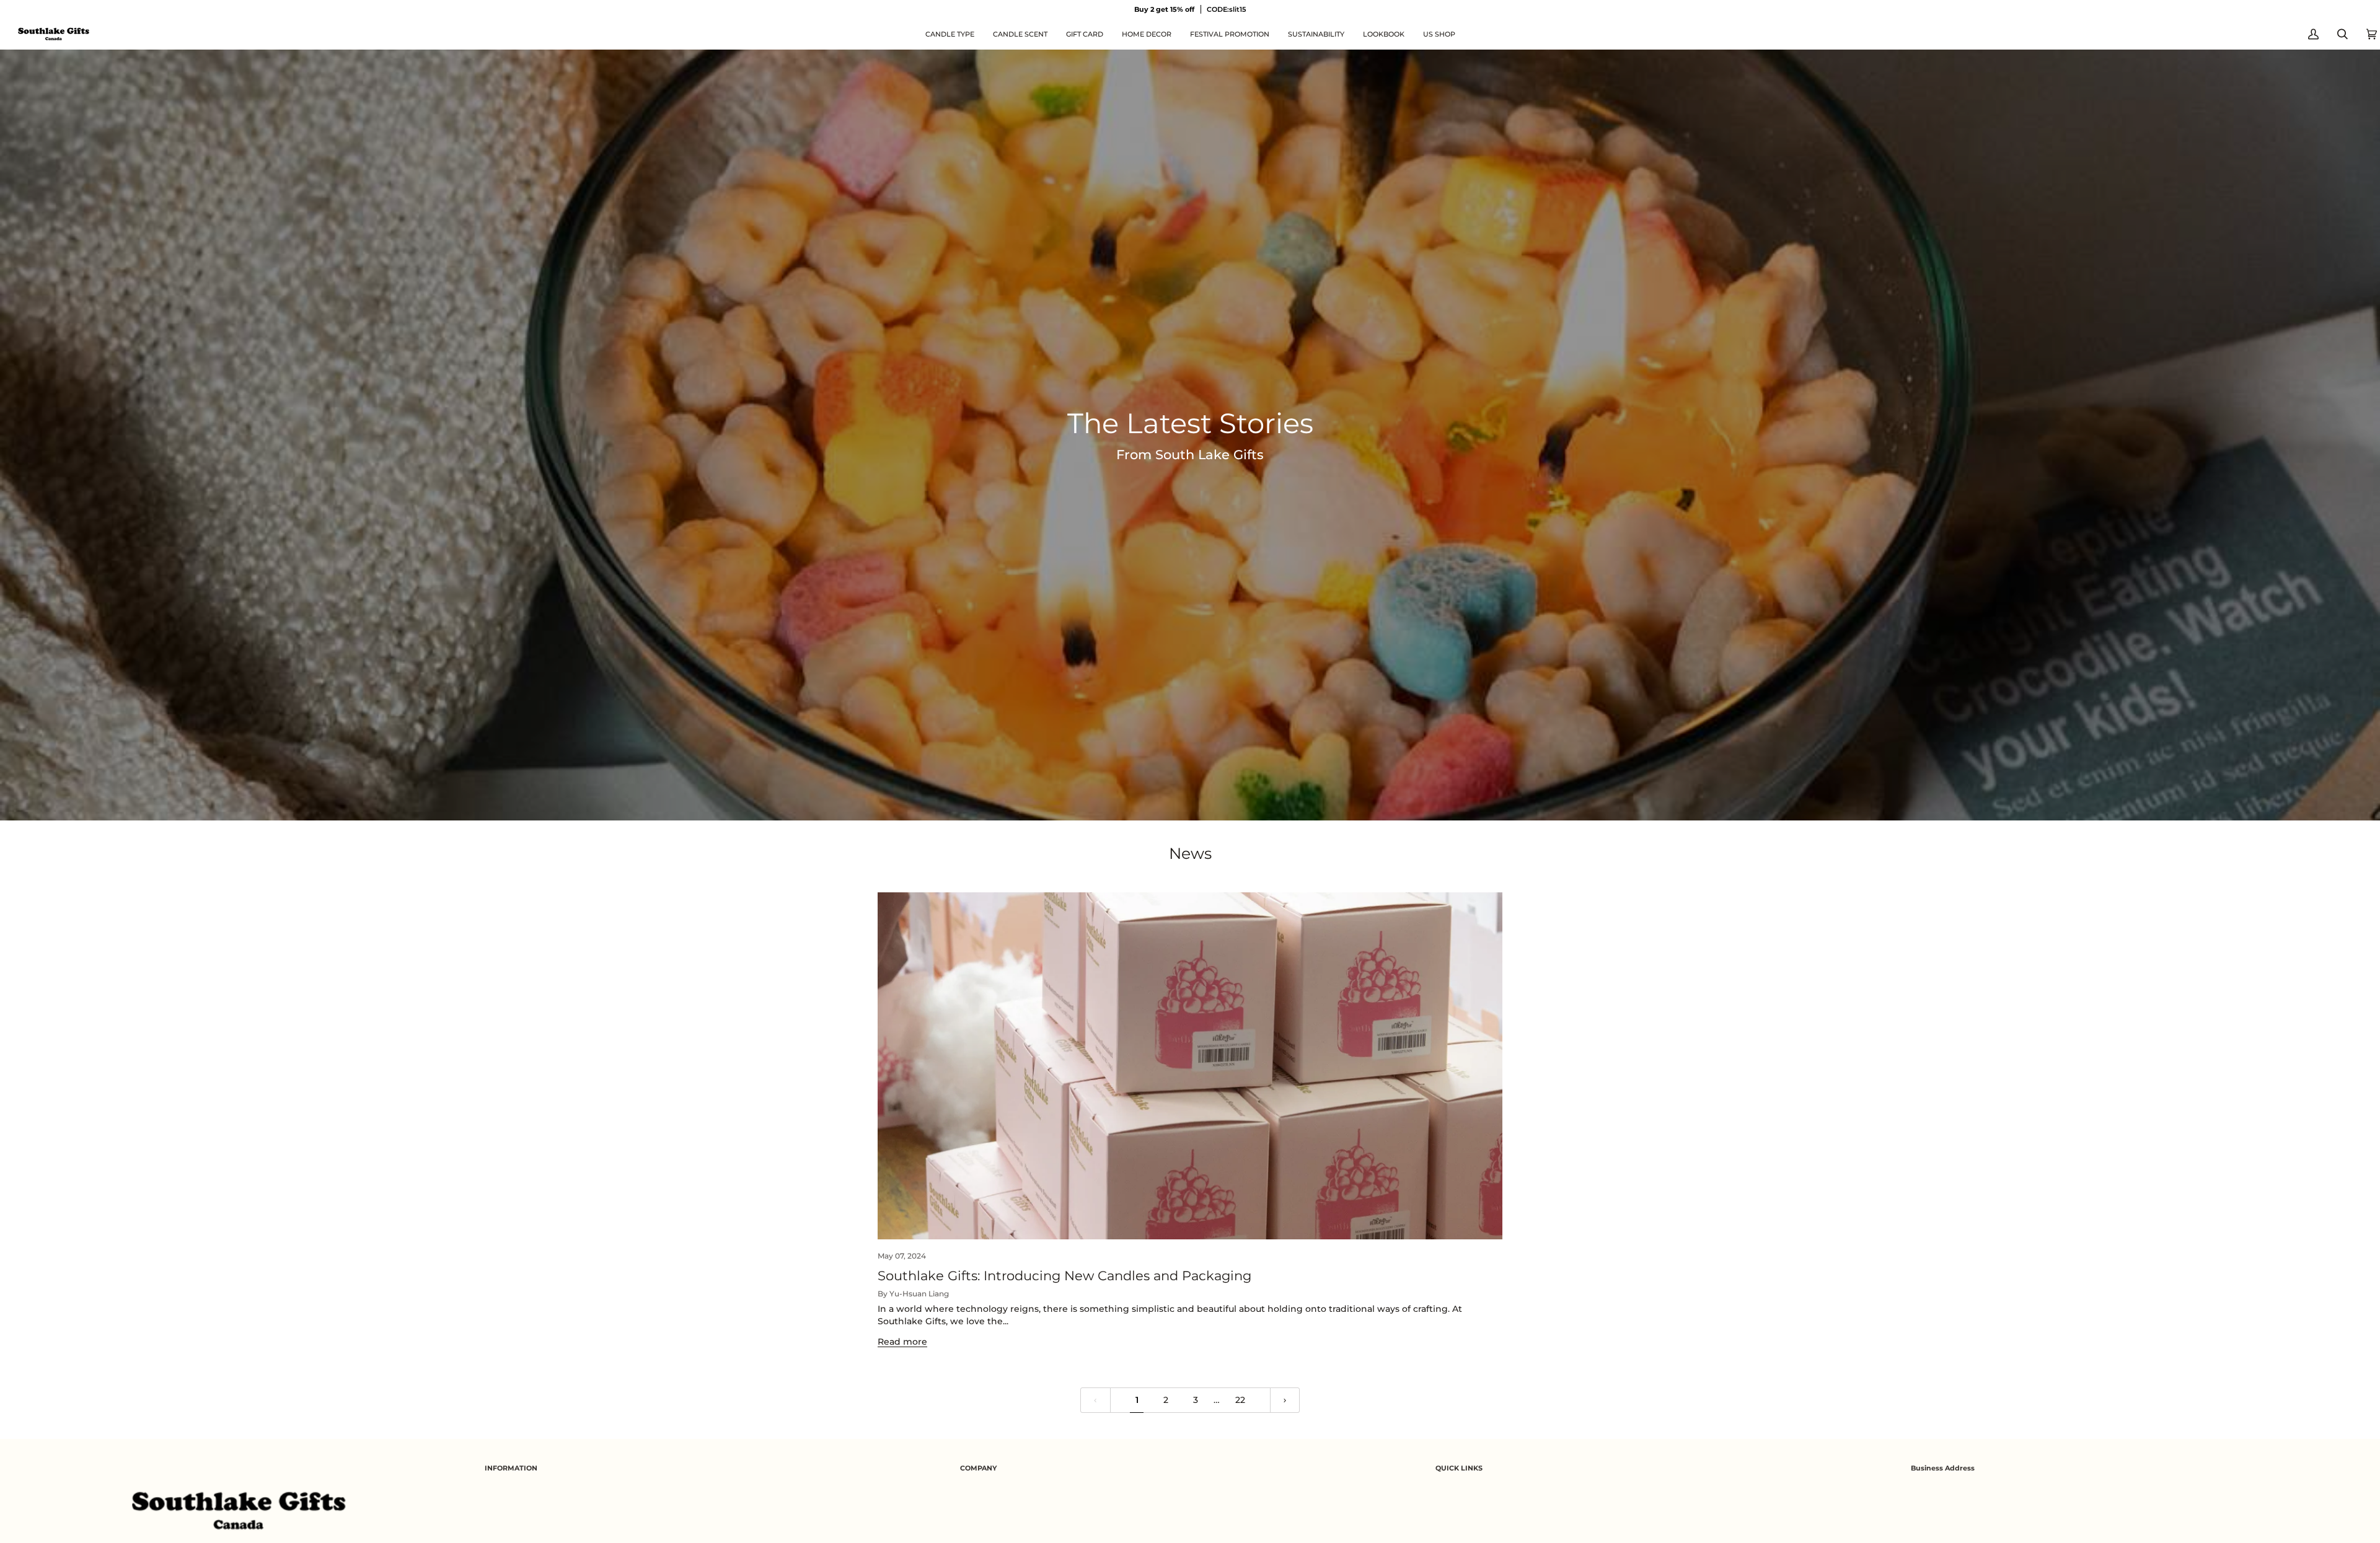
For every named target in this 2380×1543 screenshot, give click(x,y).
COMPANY (978, 1468)
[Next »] (1285, 1400)
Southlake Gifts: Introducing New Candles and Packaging (1064, 1276)
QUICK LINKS (1459, 1468)
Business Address (1943, 1468)
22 (1240, 1400)
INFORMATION (511, 1468)
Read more (902, 1342)
